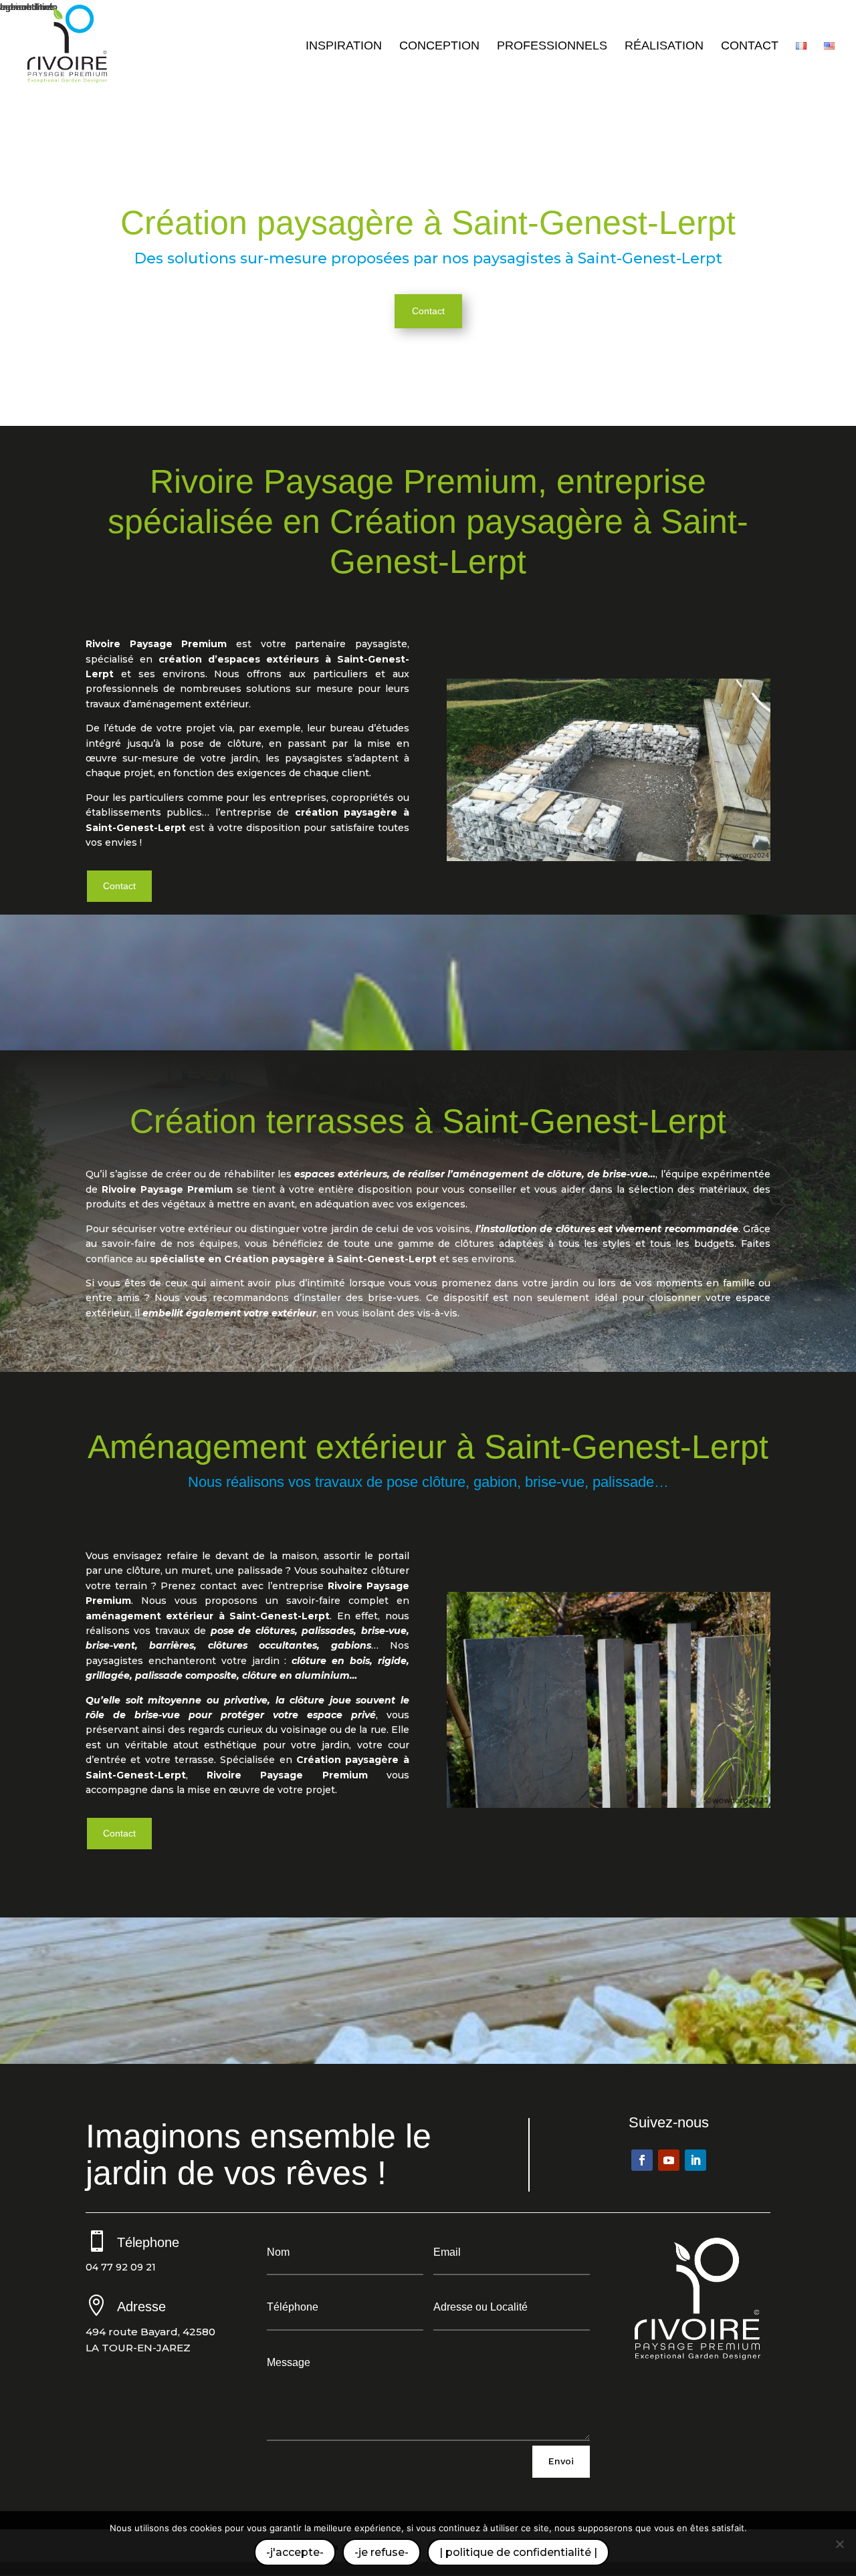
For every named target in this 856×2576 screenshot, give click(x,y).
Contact (750, 46)
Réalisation (664, 46)
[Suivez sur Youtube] (669, 2160)
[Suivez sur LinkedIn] (695, 2160)
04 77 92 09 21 (121, 2267)
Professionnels (552, 46)
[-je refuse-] (839, 2544)
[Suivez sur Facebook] (642, 2160)
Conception (439, 46)
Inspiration (344, 46)
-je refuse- (382, 2552)
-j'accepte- (295, 2552)
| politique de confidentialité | (518, 2552)
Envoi (561, 2461)
